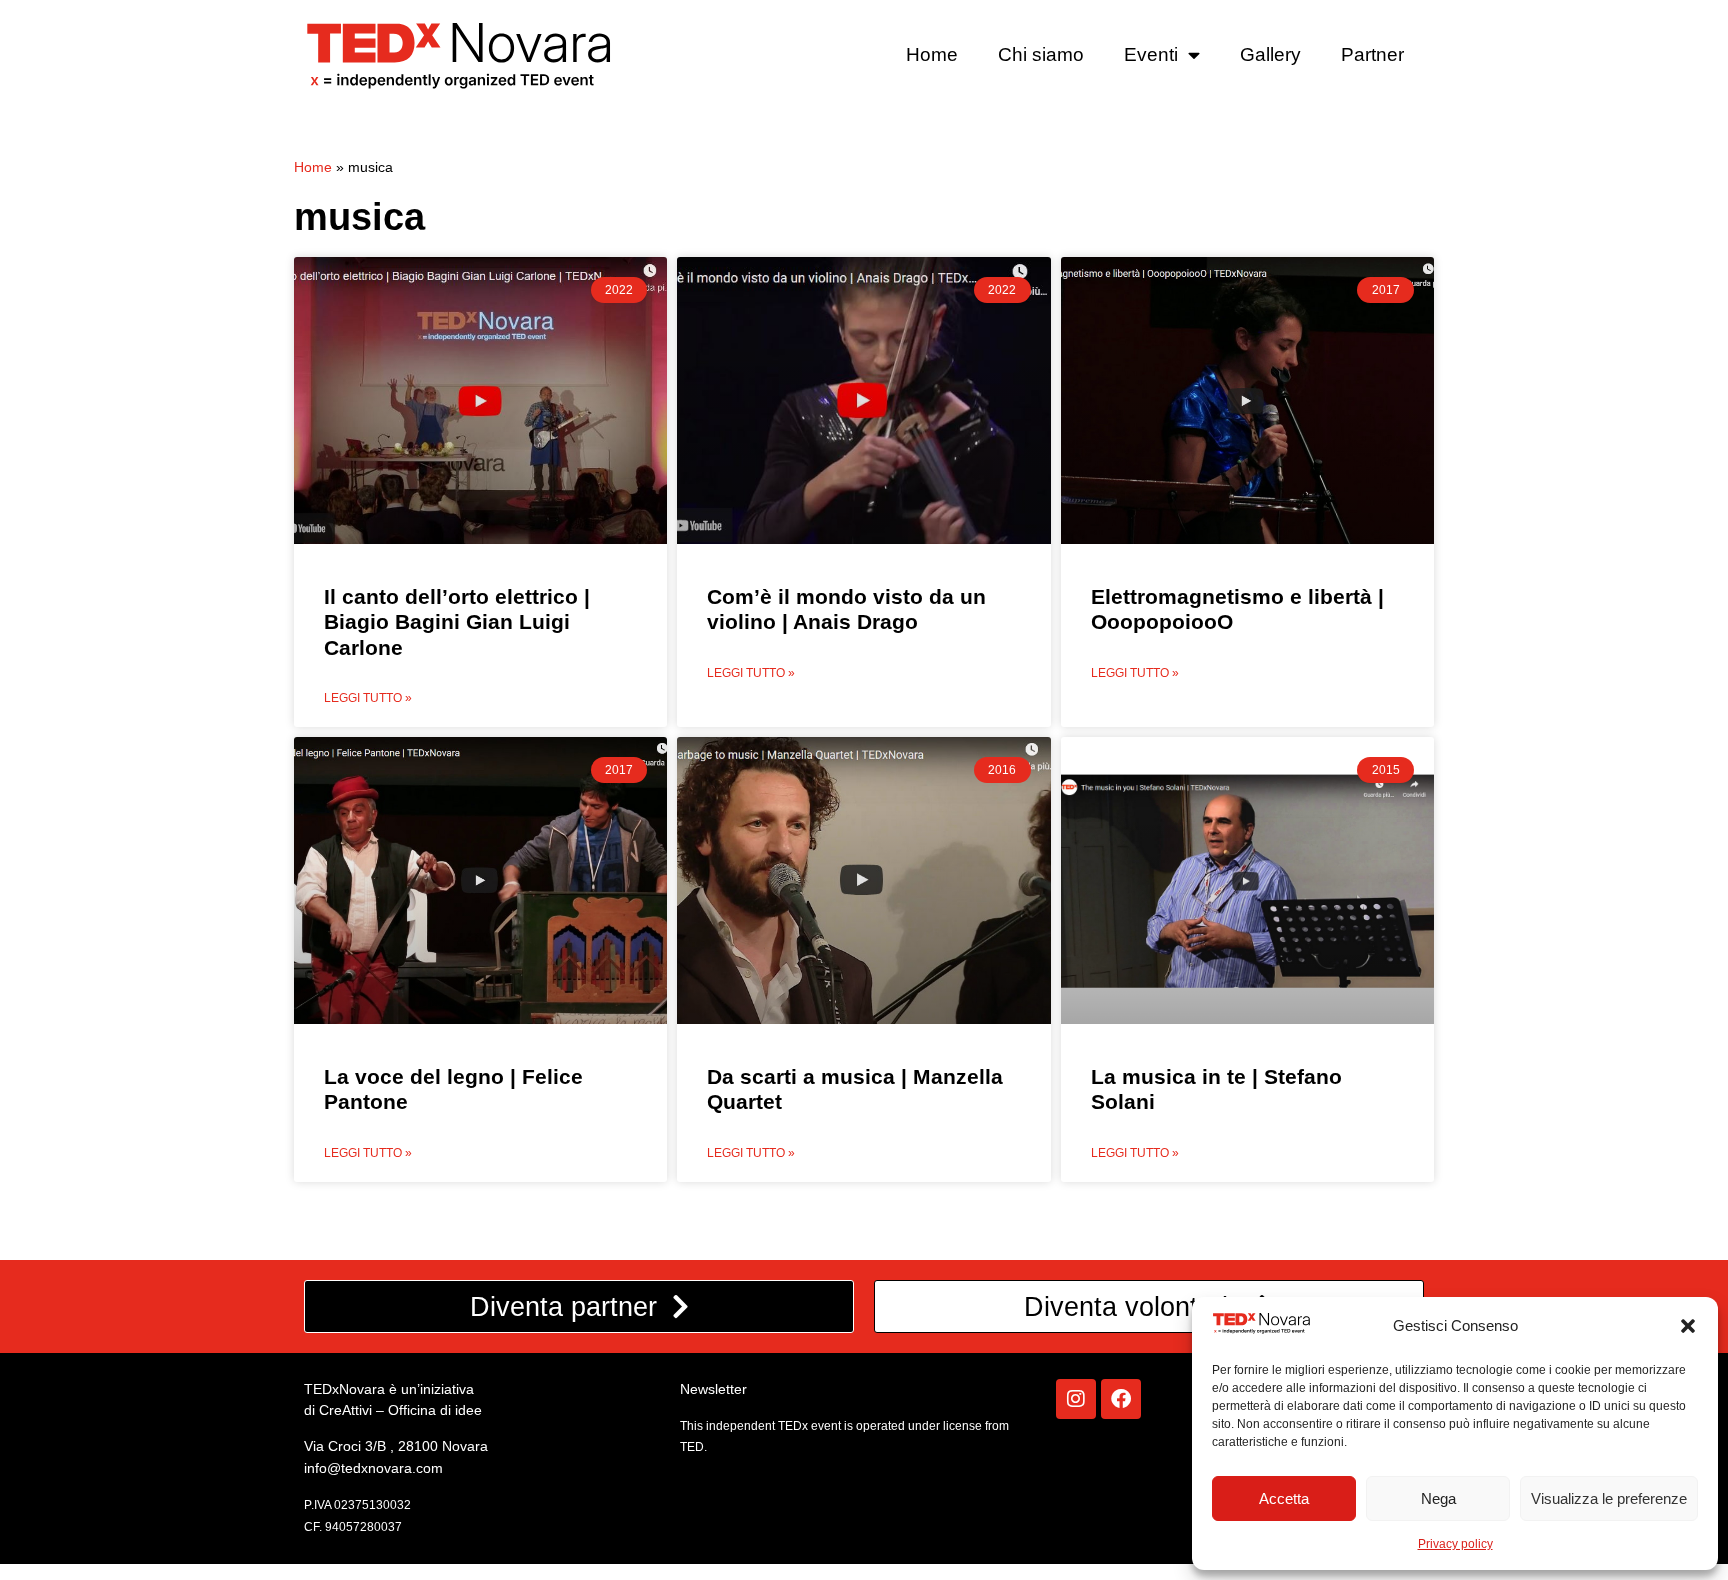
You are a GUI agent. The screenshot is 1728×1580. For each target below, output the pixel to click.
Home (932, 54)
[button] (1688, 1326)
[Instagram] (1076, 1399)
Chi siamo (1041, 54)
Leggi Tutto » (368, 698)
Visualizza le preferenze (1609, 1498)
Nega (1438, 1498)
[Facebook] (1121, 1399)
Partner (1372, 54)
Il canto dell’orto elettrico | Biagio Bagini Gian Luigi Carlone (457, 621)
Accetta (1284, 1498)
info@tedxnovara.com (373, 1468)
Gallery (1270, 54)
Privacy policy (1455, 1544)
